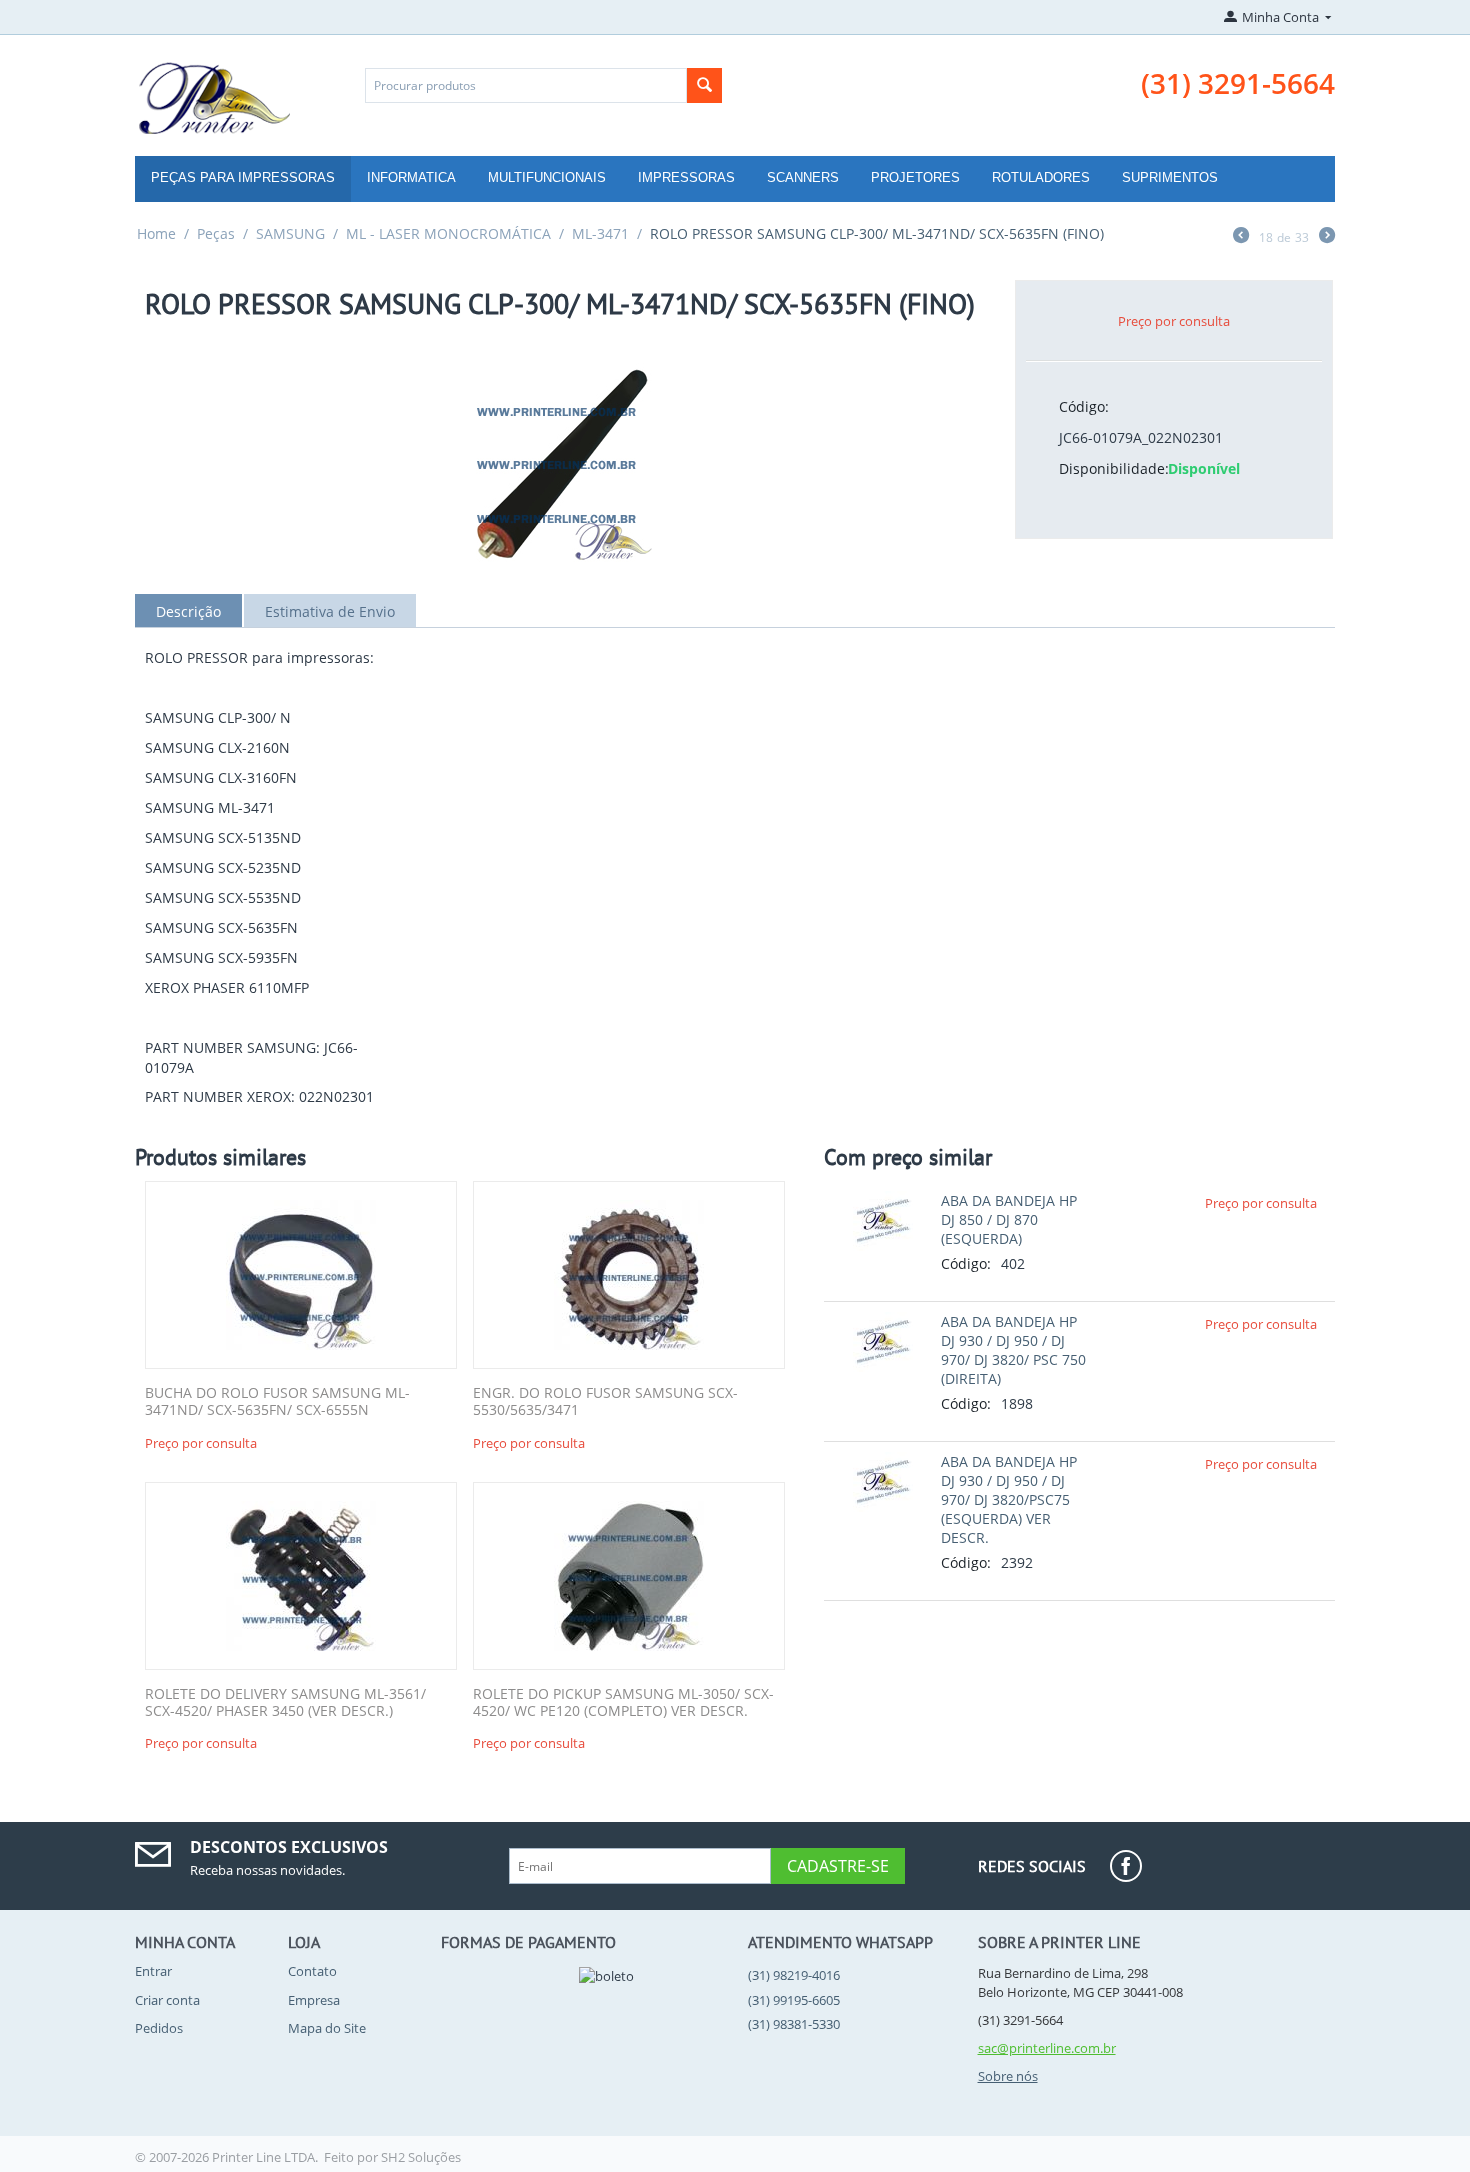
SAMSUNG (290, 233)
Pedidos (159, 2028)
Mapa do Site (327, 2028)
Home (156, 233)
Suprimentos (1170, 177)
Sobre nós (1008, 2076)
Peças (216, 233)
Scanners (803, 177)
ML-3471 (600, 233)
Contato (312, 1971)
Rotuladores (1041, 177)
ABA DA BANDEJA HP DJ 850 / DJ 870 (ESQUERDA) (1009, 1219)
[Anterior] (1241, 237)
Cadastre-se (838, 1866)
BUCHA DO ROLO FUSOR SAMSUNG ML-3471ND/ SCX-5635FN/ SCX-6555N (277, 1402)
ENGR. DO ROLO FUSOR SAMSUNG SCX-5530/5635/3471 (605, 1402)
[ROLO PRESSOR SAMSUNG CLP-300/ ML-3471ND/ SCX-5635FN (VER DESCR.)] (560, 462)
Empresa (314, 2000)
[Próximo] (1327, 237)
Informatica (411, 177)
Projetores (915, 177)
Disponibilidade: (1106, 468)
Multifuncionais (547, 177)
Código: (1084, 406)
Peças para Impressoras (243, 177)
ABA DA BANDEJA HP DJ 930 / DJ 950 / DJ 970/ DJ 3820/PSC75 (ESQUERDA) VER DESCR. (1009, 1499)
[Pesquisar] (704, 85)
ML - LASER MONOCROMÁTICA (448, 233)
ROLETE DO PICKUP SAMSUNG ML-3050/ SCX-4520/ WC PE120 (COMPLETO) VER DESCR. (623, 1703)
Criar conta (167, 2000)
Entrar (153, 1971)
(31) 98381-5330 (794, 2024)
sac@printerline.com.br (1047, 2048)
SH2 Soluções (421, 2157)
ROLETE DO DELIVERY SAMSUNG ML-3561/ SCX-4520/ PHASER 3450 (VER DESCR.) (285, 1703)
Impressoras (686, 177)
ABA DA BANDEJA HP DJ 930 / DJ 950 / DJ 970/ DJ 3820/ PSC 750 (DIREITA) (1013, 1350)
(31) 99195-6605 (794, 2000)
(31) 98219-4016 (794, 1975)
